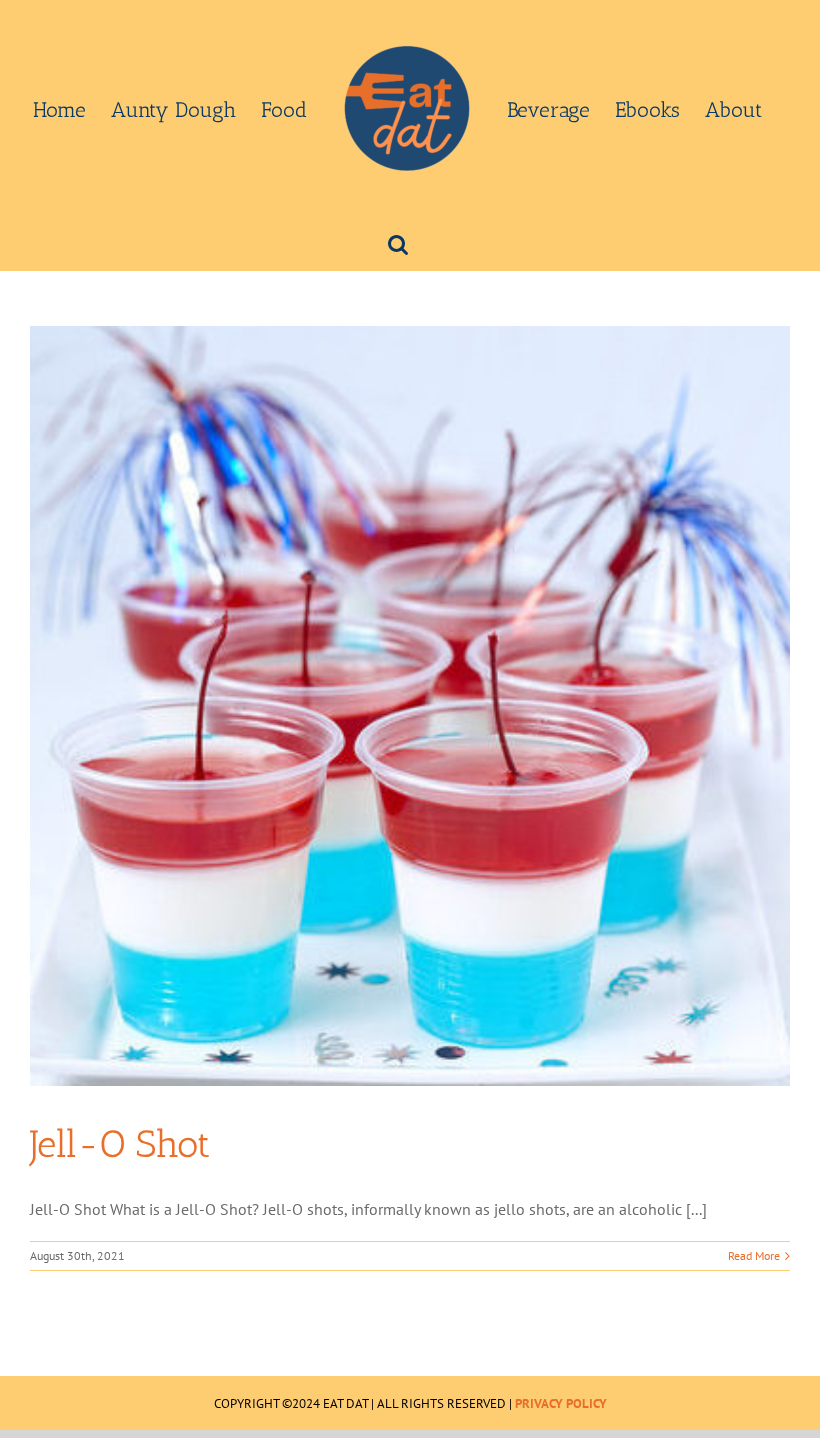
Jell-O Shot (120, 1144)
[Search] (398, 243)
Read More (754, 1255)
